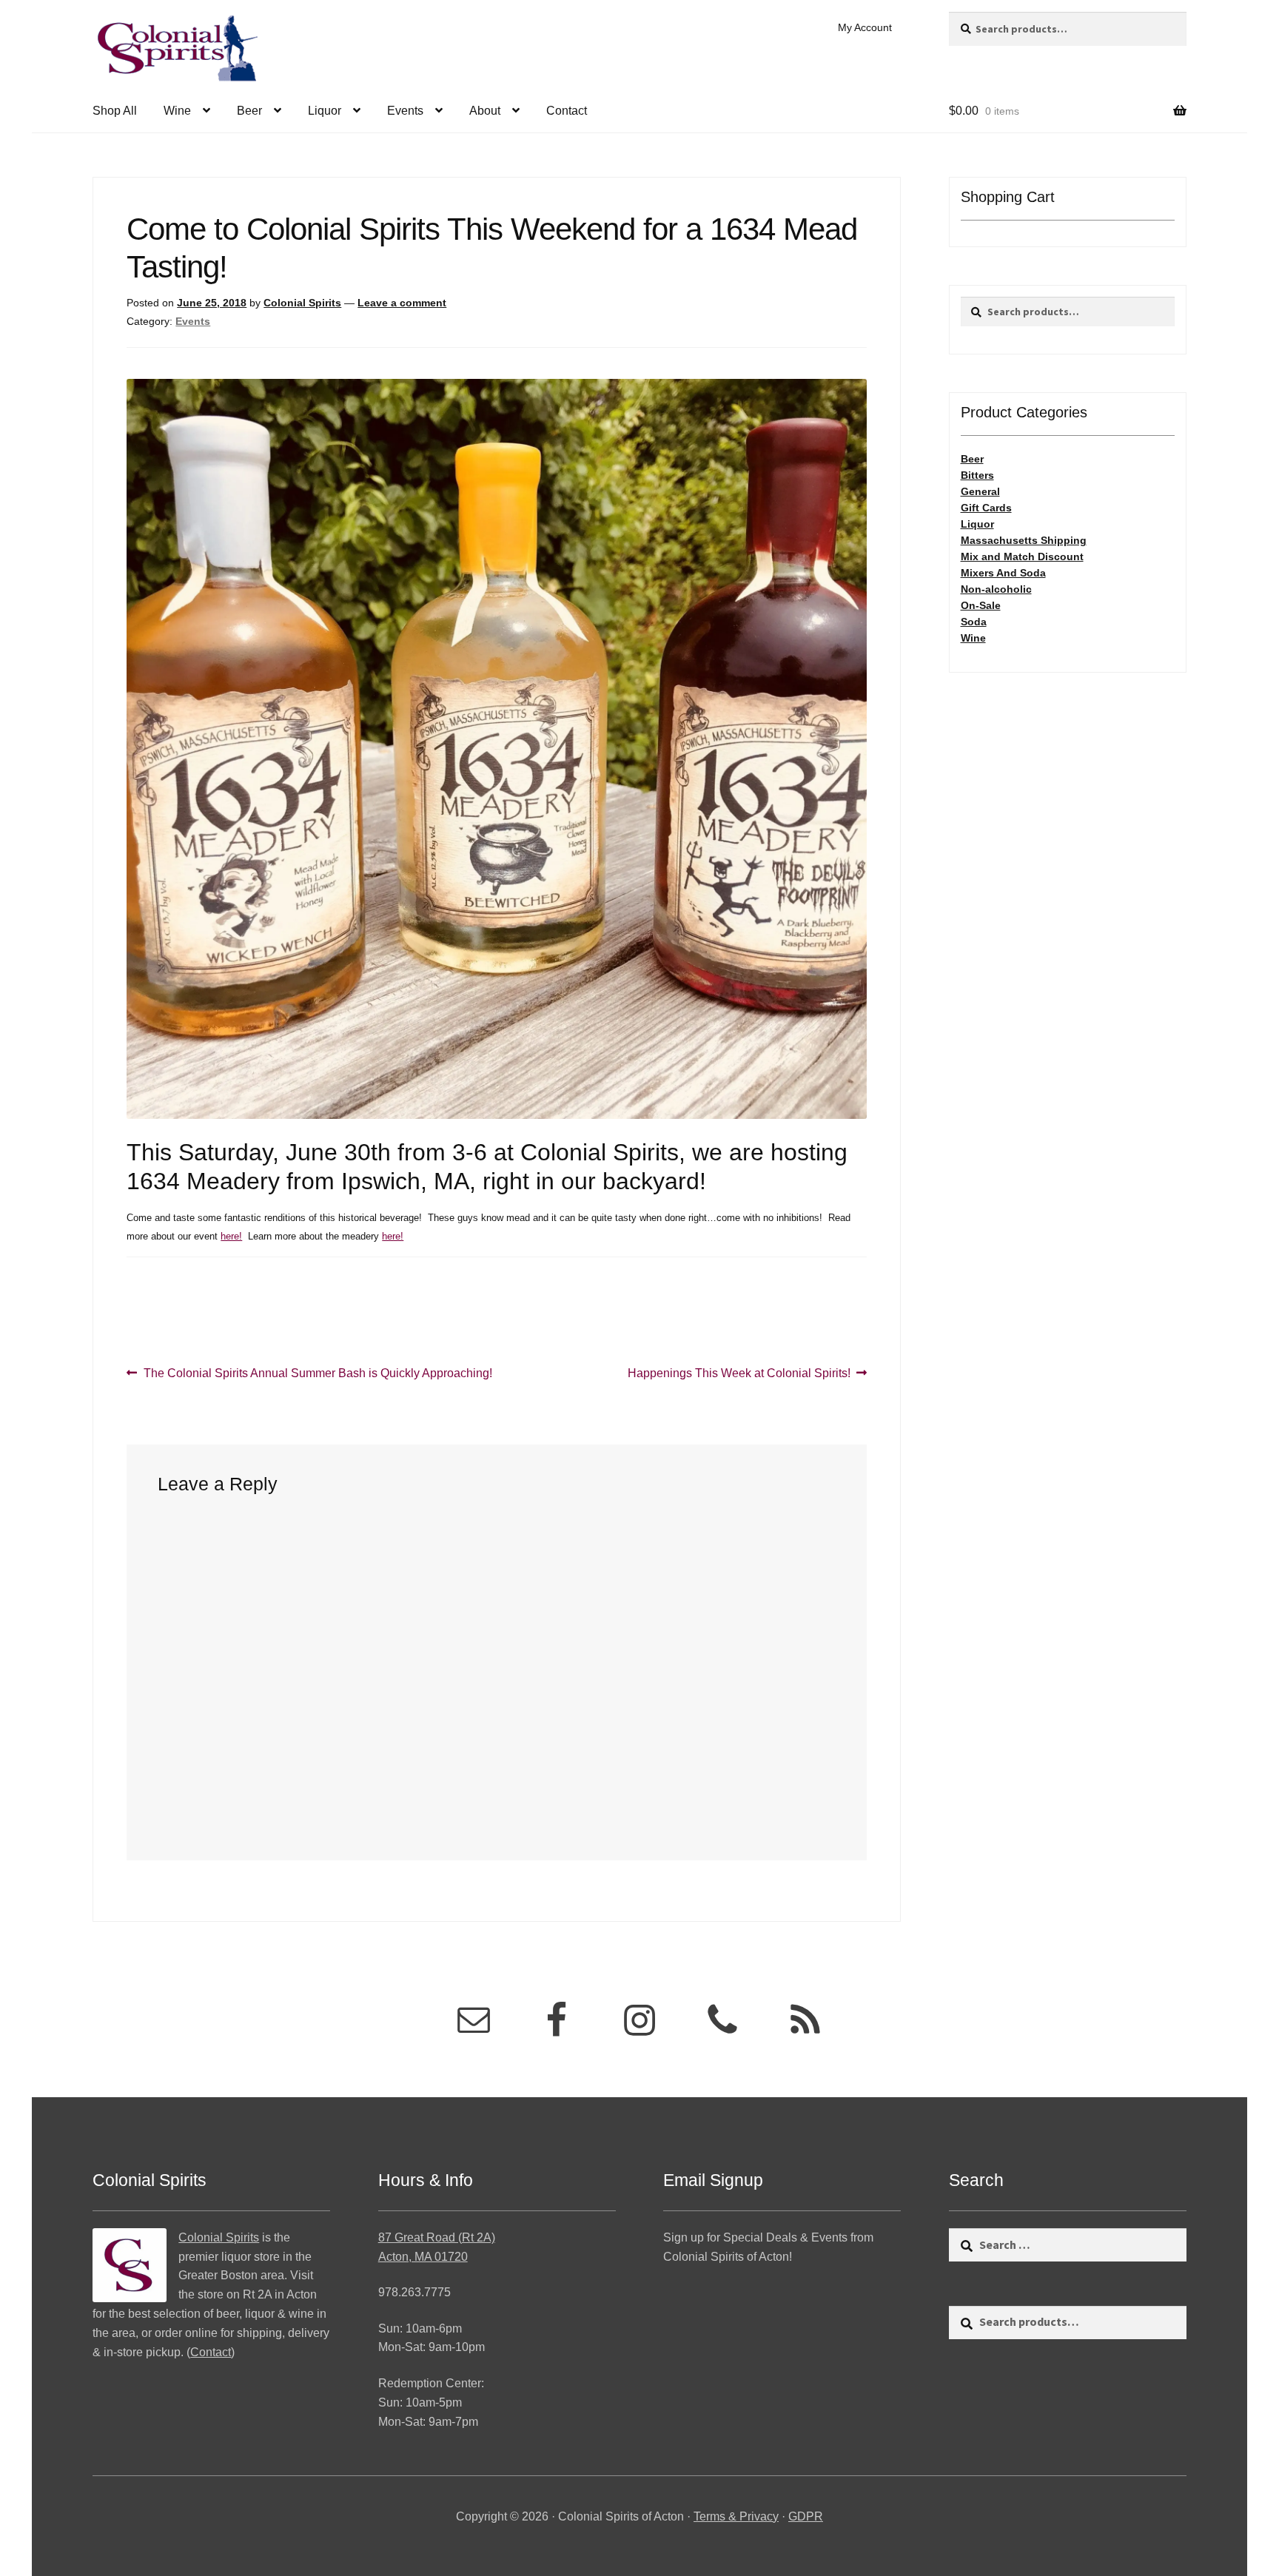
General (980, 491)
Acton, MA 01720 (423, 2257)
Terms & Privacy (736, 2516)
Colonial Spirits (302, 303)
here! (231, 1236)
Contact (567, 111)
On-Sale (981, 605)
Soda (974, 622)
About (485, 111)
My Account (865, 27)
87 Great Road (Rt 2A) (437, 2237)
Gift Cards (986, 508)
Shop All (115, 111)
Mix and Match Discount (1022, 556)
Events (405, 111)
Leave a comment (402, 303)
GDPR (806, 2516)
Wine (177, 111)
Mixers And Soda (1003, 573)
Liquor (325, 111)
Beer (249, 111)
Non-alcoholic (996, 589)
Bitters (977, 475)
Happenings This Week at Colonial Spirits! (739, 1374)
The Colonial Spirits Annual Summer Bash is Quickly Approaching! (318, 1374)
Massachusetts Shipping (1024, 540)
